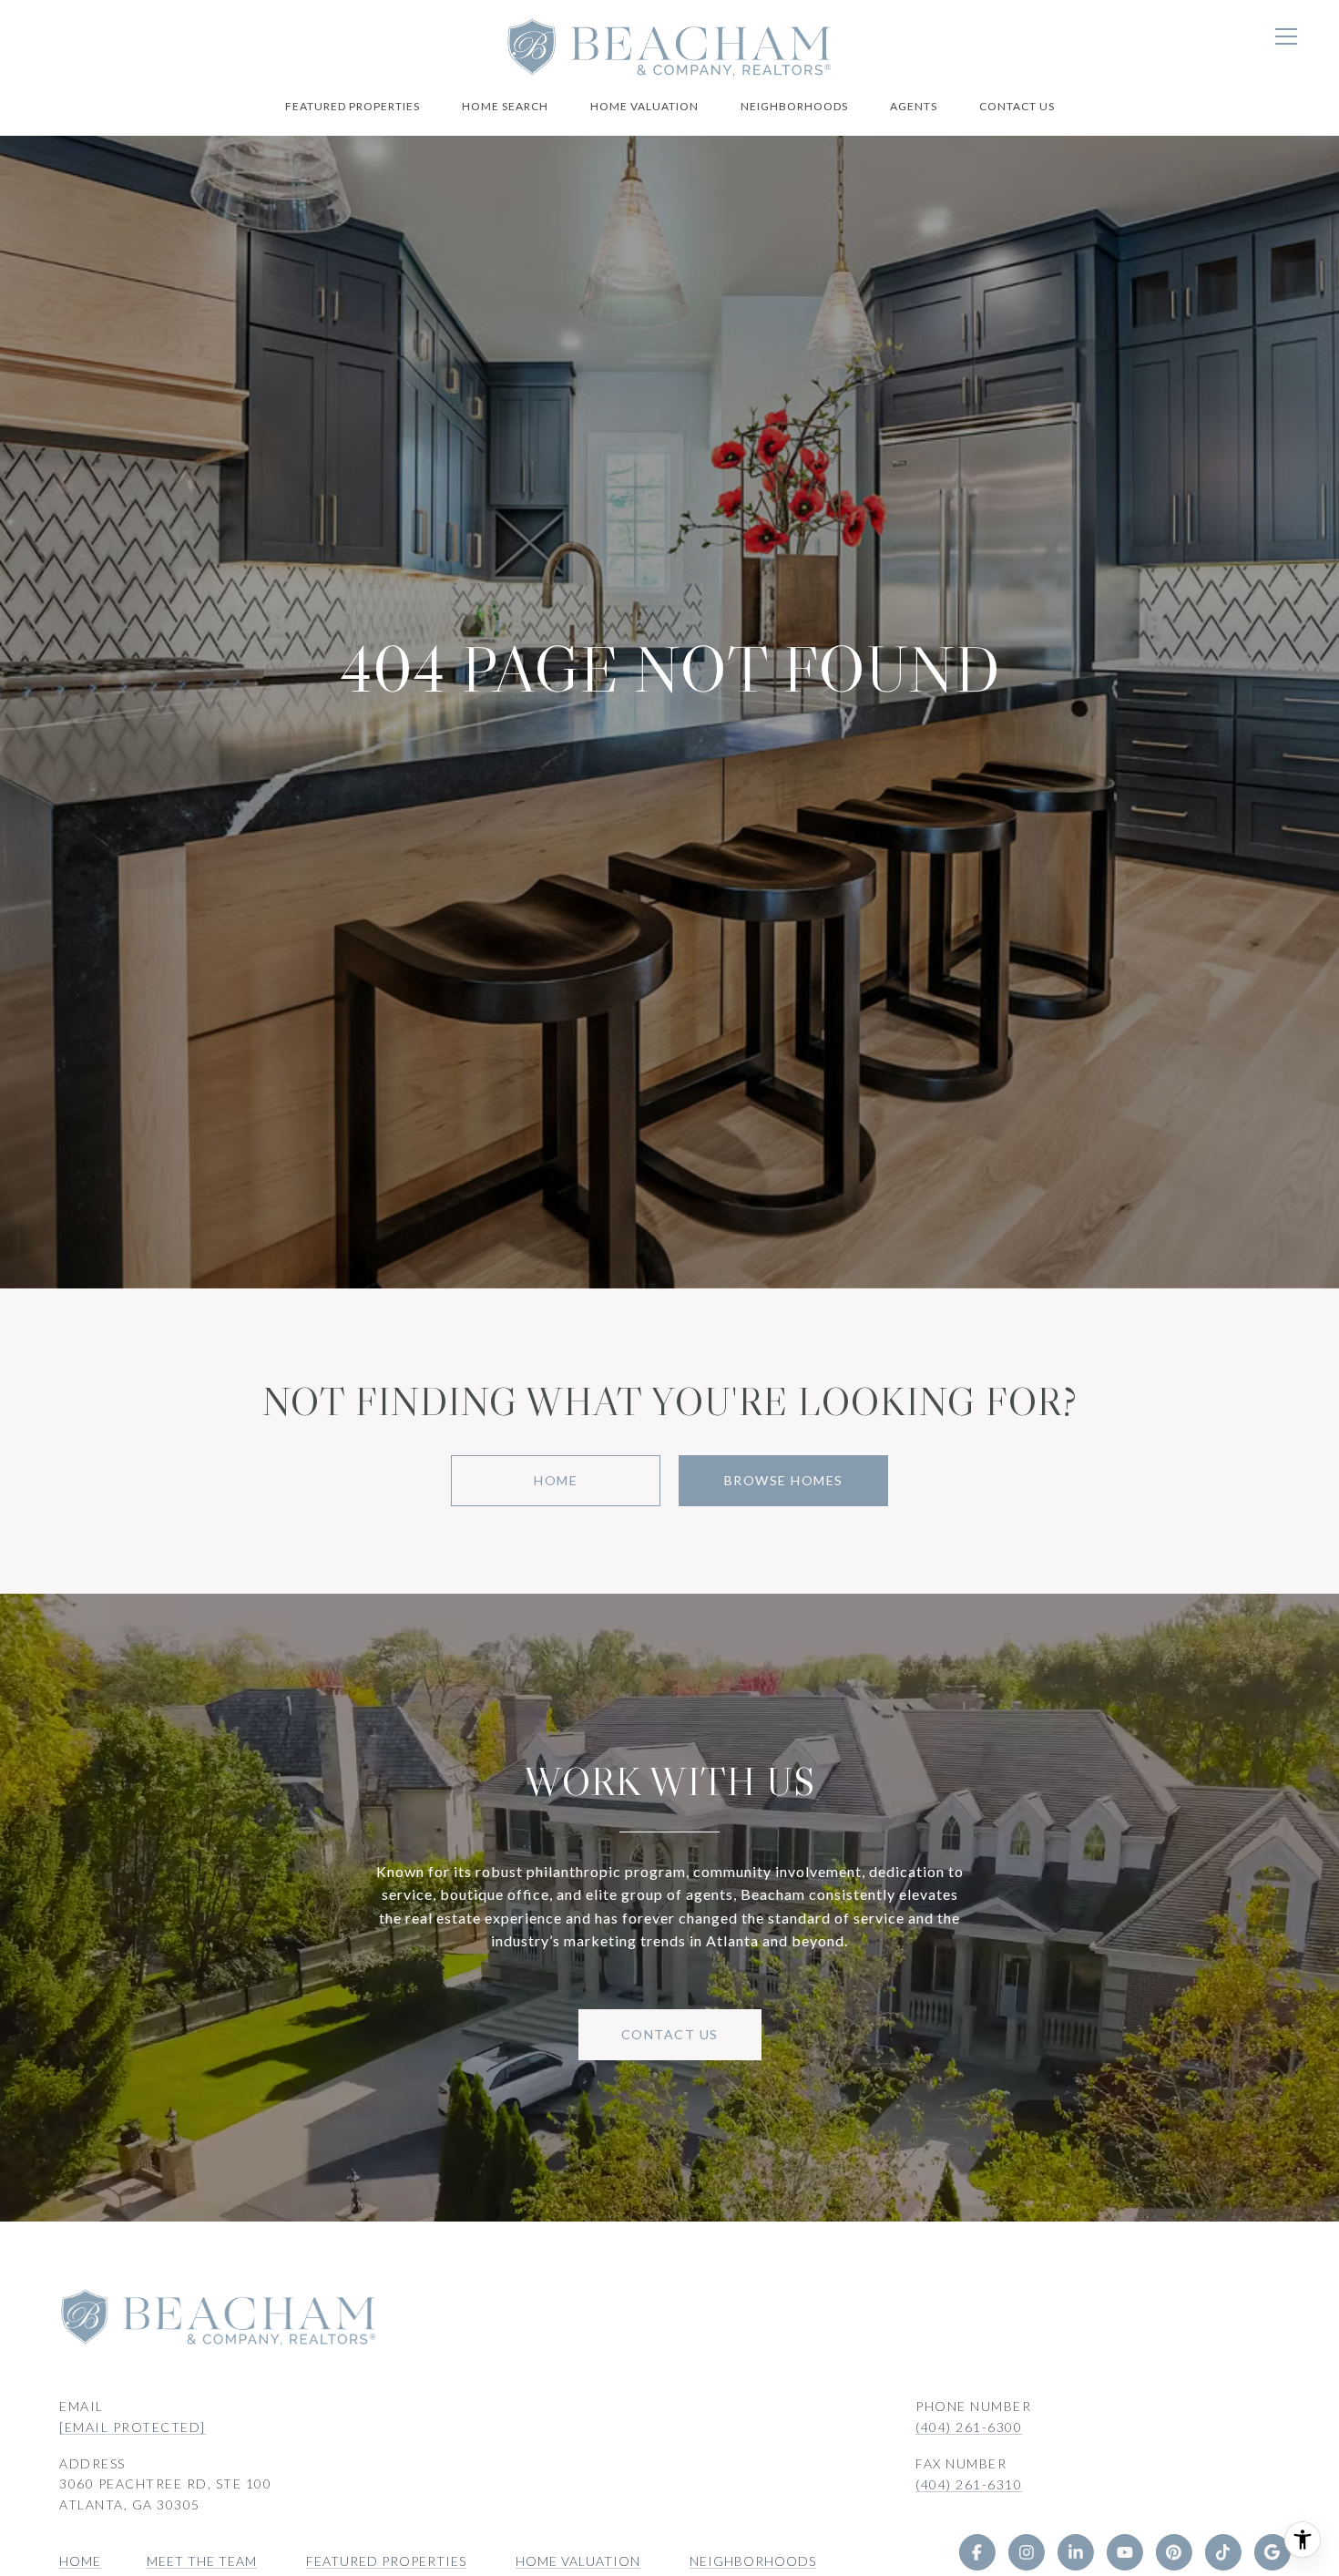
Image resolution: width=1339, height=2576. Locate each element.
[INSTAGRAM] (1026, 2552)
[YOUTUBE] (1124, 2552)
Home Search (505, 106)
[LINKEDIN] (1075, 2552)
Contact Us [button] (670, 2034)
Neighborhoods (794, 106)
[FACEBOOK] (976, 2552)
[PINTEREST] (1173, 2552)
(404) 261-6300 (969, 2427)
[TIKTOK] (1222, 2552)
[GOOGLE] (1272, 2552)
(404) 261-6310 (969, 2484)
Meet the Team (202, 2561)
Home (556, 1480)
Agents (914, 106)
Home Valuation (644, 106)
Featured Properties (353, 106)
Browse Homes (784, 1480)
